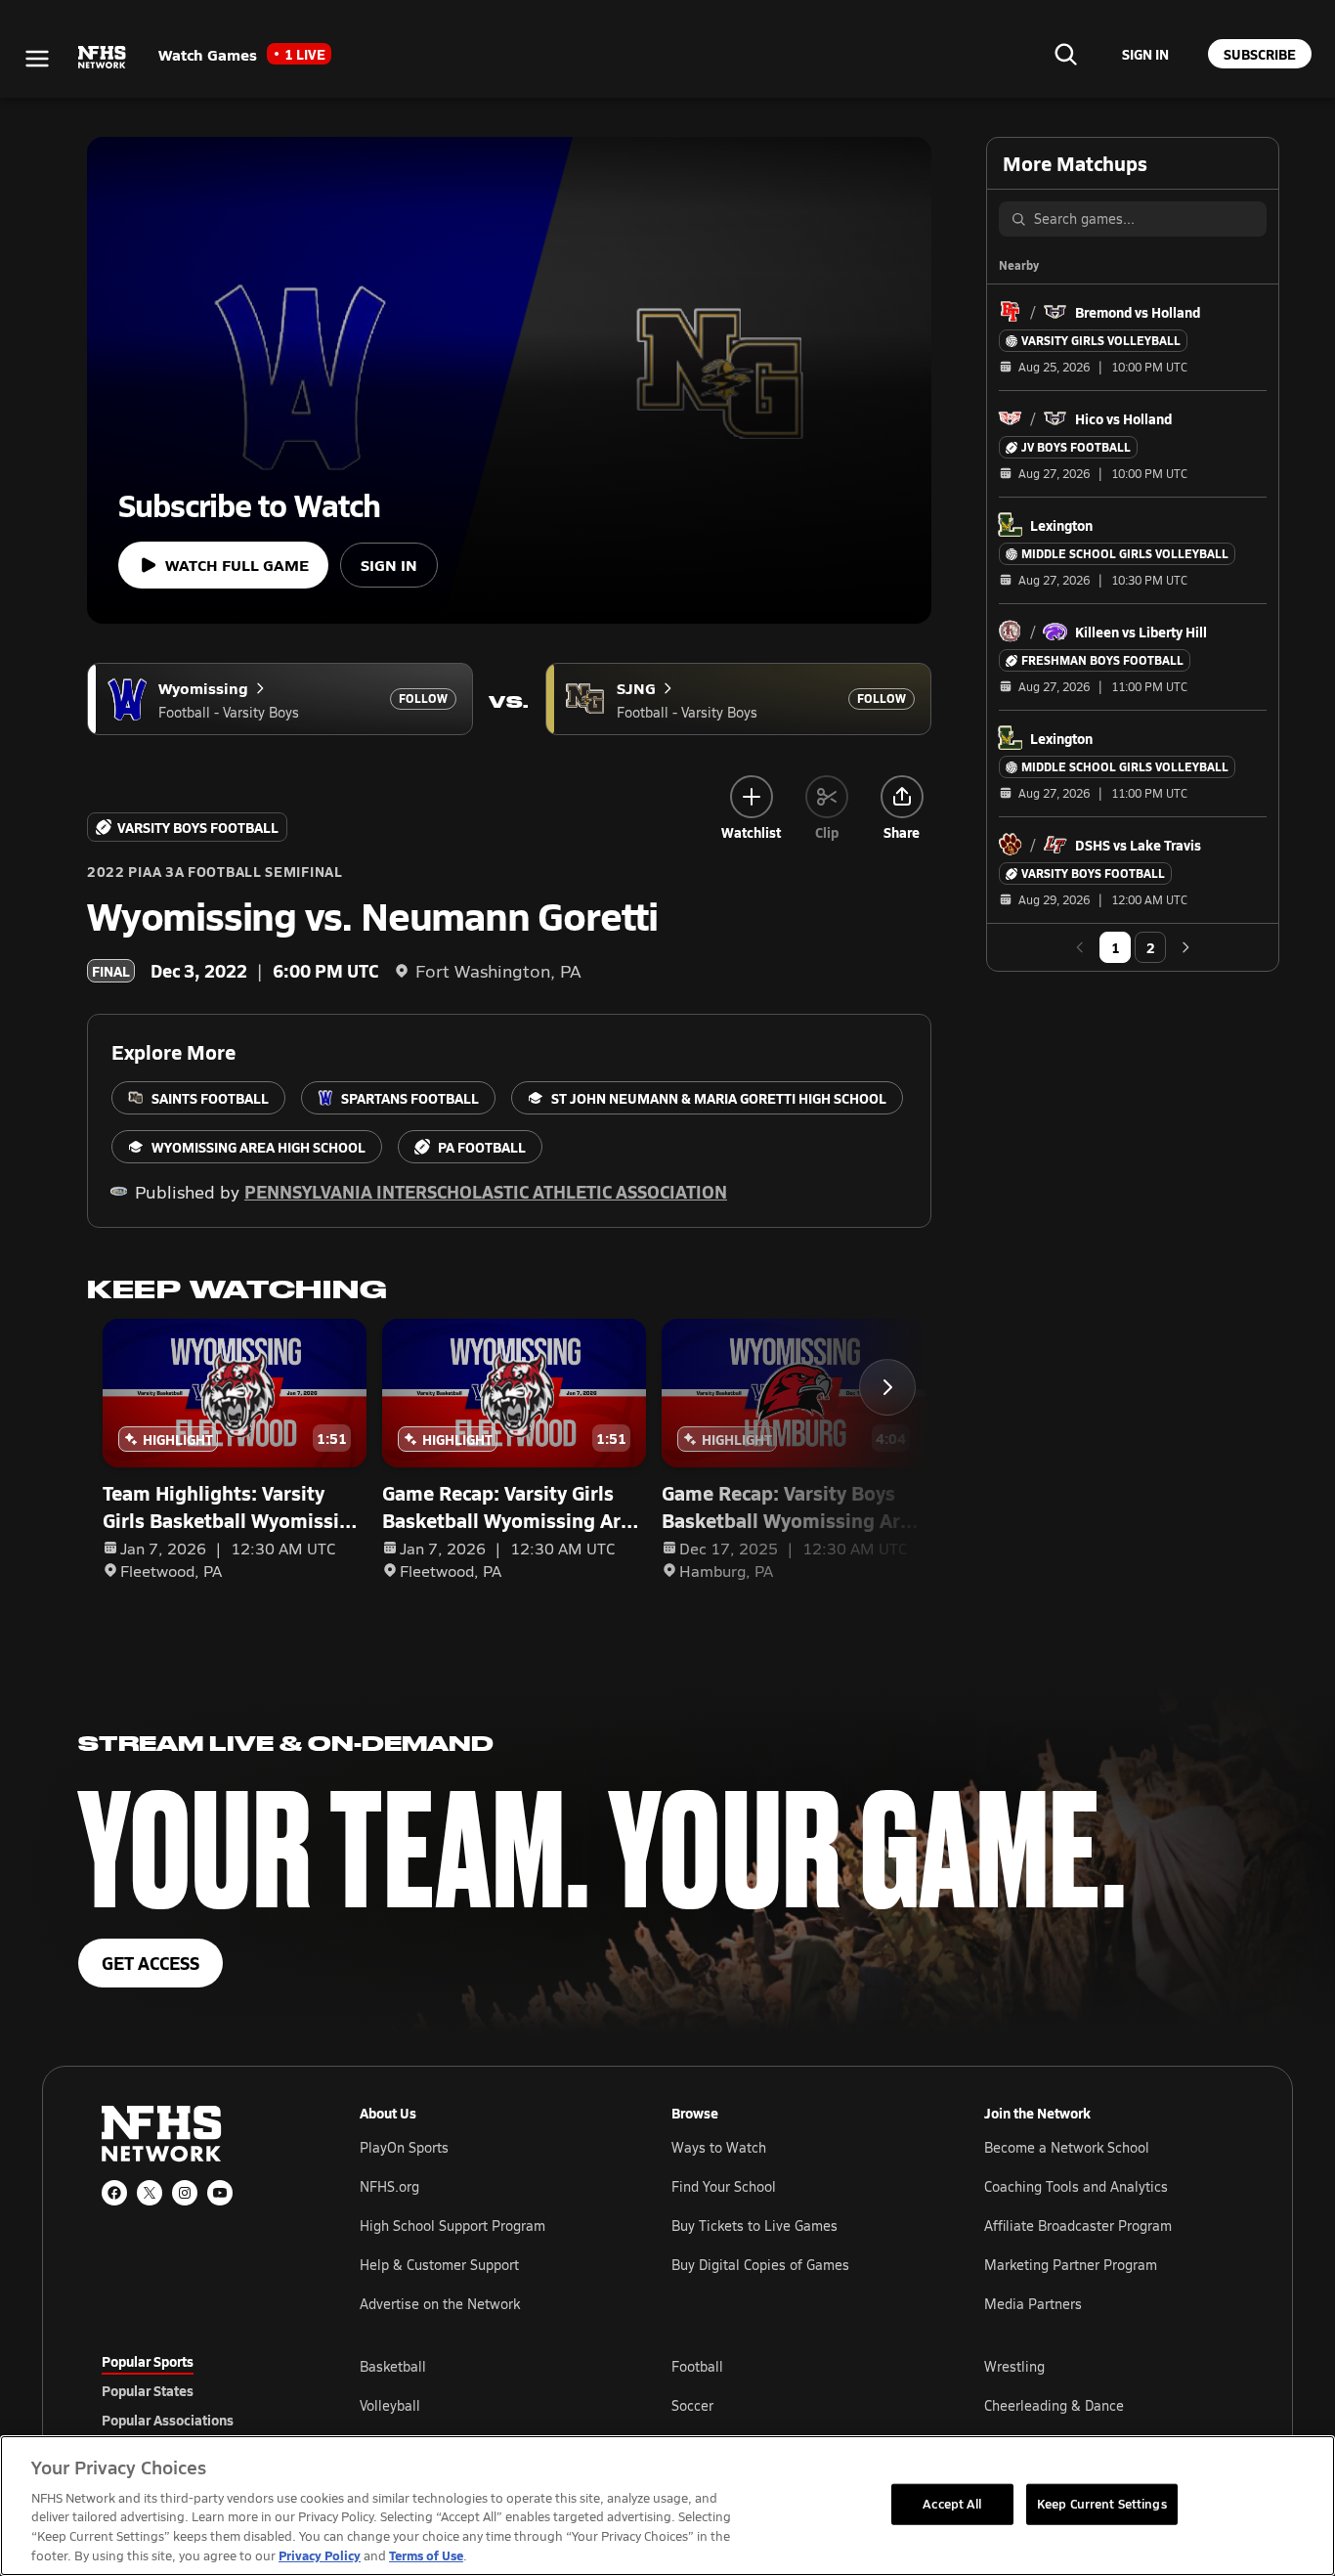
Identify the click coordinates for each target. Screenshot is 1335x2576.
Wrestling (1014, 2366)
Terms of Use (426, 2555)
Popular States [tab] (148, 2390)
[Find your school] (1065, 54)
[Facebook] (114, 2193)
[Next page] (1185, 947)
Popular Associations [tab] (168, 2420)
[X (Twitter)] (150, 2193)
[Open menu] (37, 59)
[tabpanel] (797, 2405)
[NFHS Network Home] (103, 58)
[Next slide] (887, 1387)
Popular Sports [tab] (148, 2361)
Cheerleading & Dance (1054, 2405)
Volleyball (390, 2405)
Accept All (952, 2504)
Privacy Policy (320, 2555)
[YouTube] (220, 2193)
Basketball (393, 2366)
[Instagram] (185, 2193)
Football (697, 2366)
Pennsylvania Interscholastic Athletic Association (486, 1191)
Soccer (692, 2405)
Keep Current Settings (1102, 2504)
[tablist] (199, 2390)
